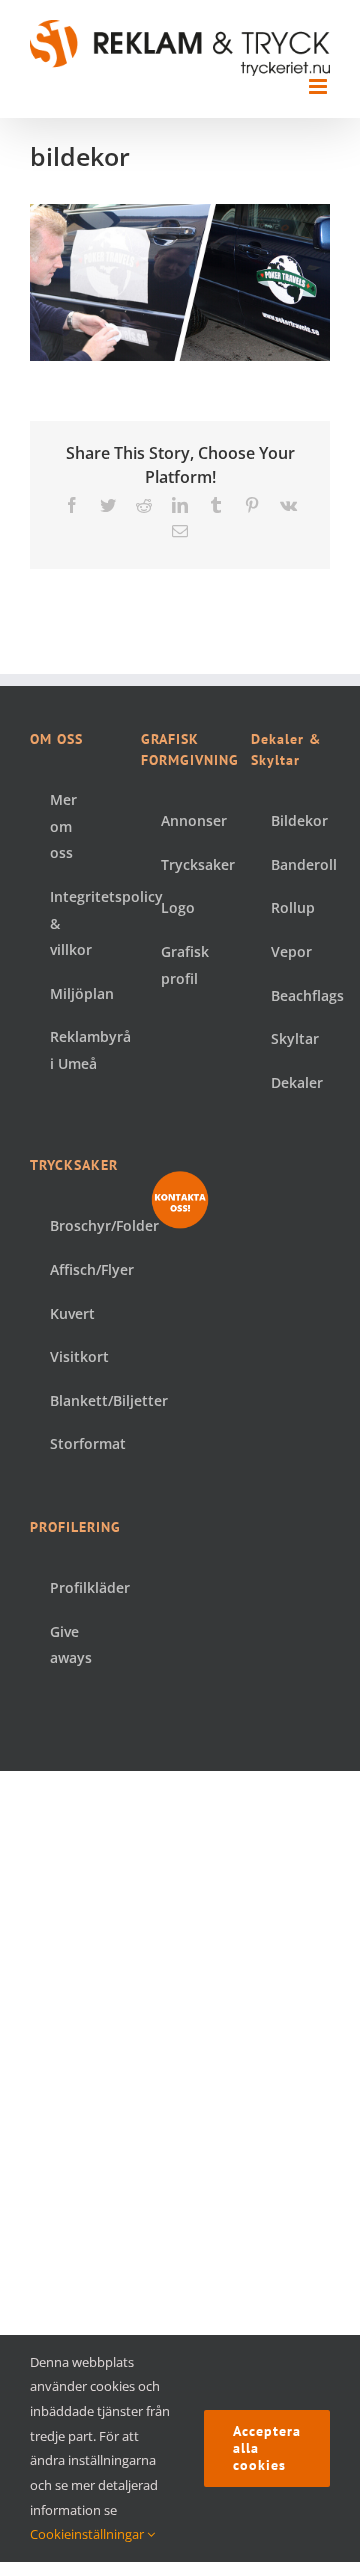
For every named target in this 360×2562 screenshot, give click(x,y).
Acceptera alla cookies (267, 2448)
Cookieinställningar (88, 2534)
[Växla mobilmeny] (319, 86)
